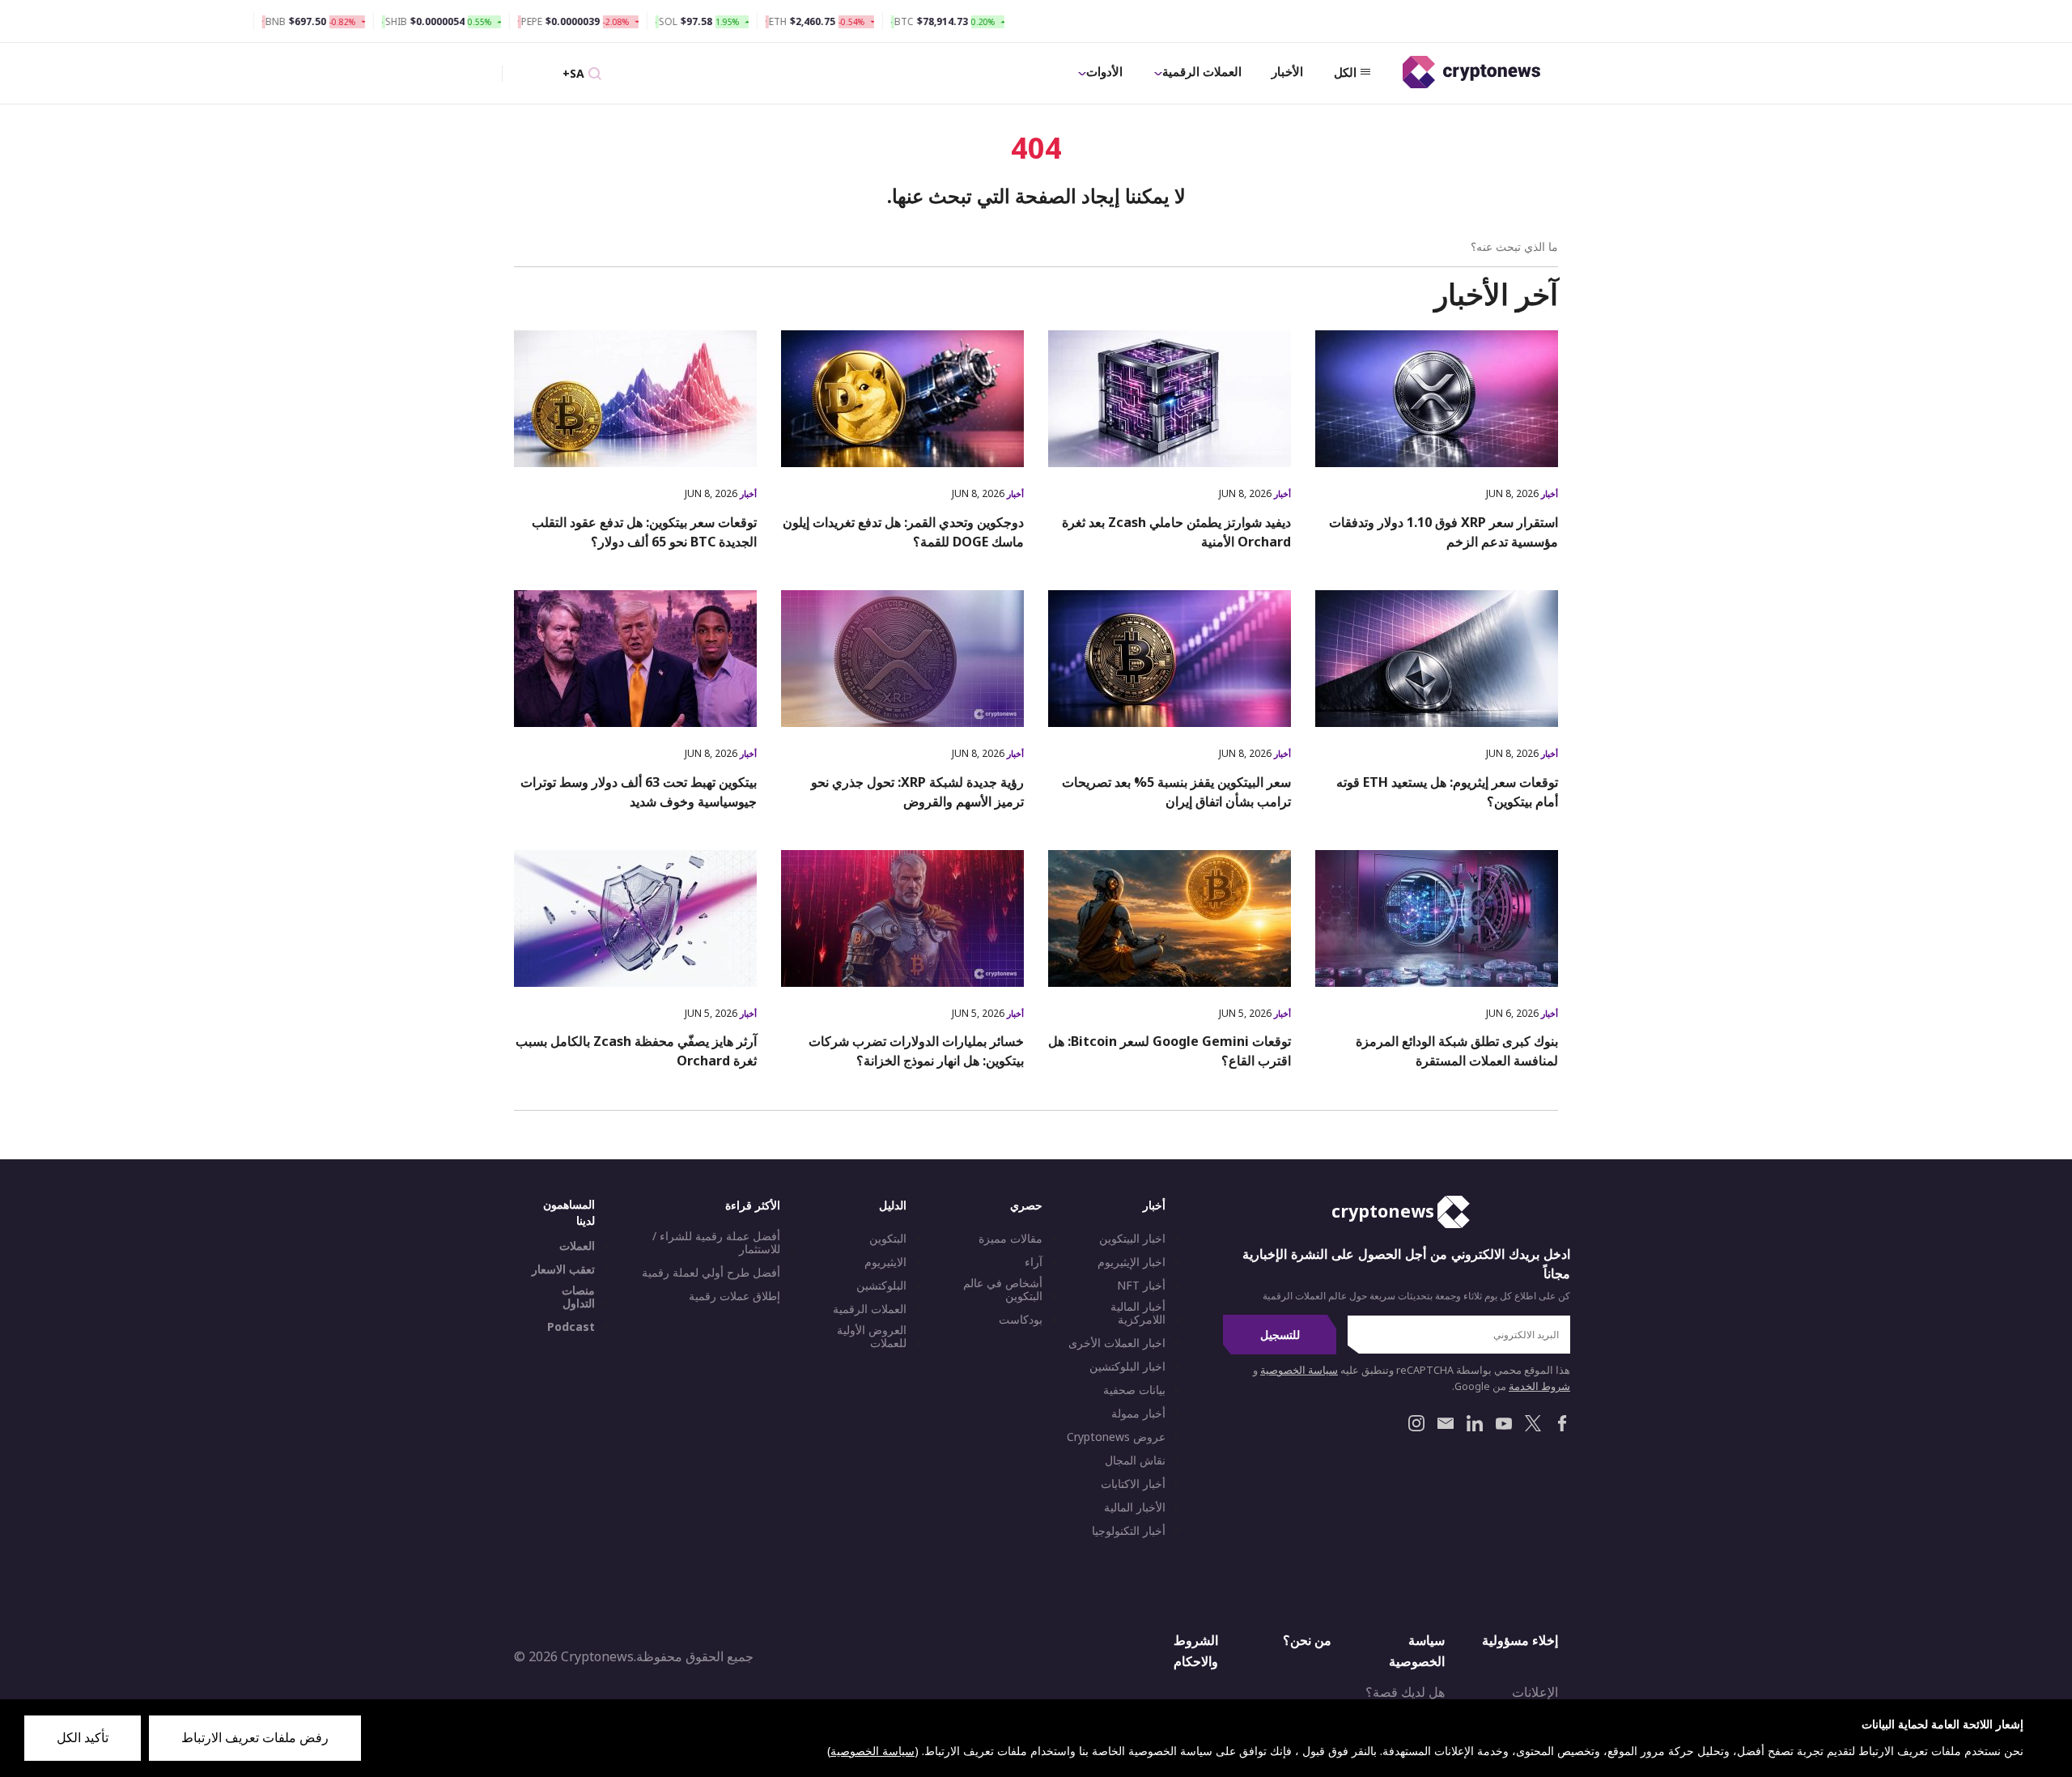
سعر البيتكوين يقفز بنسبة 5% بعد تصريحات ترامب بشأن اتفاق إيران (1176, 792)
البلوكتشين (881, 1286)
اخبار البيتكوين (1132, 1239)
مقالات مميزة (1011, 1239)
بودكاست (1021, 1320)
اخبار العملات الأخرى (1117, 1343)
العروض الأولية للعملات (872, 1337)
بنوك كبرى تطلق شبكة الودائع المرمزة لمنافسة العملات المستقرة (1457, 1051)
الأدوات (1104, 71)
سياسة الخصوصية (1299, 1370)
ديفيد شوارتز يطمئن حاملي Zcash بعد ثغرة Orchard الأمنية (1176, 532)
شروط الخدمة (1539, 1386)
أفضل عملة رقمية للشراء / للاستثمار (716, 1243)
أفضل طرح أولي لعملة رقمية (711, 1273)
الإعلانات (1535, 1692)
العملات (577, 1246)
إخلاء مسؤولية (1520, 1640)
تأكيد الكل (83, 1737)
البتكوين (888, 1239)
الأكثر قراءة (753, 1205)
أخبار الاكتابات (1133, 1484)
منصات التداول (578, 1297)
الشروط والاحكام (1196, 1651)
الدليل (893, 1205)
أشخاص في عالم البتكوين (1003, 1290)
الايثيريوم (885, 1262)
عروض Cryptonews (1116, 1437)
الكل (1345, 72)
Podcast (571, 1327)
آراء (1034, 1262)
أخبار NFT (1141, 1286)
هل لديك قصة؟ (1405, 1692)
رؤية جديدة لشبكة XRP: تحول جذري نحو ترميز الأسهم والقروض (917, 792)
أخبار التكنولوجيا (1129, 1531)
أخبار (1548, 493)
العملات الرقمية (1202, 71)
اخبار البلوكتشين (1127, 1367)
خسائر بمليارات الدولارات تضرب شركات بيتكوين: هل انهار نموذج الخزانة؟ (916, 1051)
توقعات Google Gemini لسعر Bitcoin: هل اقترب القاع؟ (1170, 1051)
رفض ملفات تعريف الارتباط (255, 1737)
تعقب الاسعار (563, 1269)
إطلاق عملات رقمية (735, 1296)
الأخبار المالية (1135, 1507)
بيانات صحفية (1134, 1390)
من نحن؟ (1307, 1640)
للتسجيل (1280, 1335)
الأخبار (1287, 71)
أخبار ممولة (1138, 1414)
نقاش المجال (1135, 1460)
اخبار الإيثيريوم (1132, 1262)
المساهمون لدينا (569, 1212)
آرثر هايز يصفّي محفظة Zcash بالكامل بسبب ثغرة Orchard (636, 1051)
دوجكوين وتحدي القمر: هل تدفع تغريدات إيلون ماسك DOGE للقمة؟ (903, 532)
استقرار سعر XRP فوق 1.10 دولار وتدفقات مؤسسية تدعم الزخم (1444, 532)
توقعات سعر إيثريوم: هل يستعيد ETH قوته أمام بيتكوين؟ (1447, 792)
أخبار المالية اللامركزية (1138, 1313)
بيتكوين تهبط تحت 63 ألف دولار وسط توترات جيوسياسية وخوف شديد (639, 792)
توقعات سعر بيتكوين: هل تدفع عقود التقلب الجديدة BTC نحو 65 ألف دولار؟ (644, 532)
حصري (1026, 1205)
